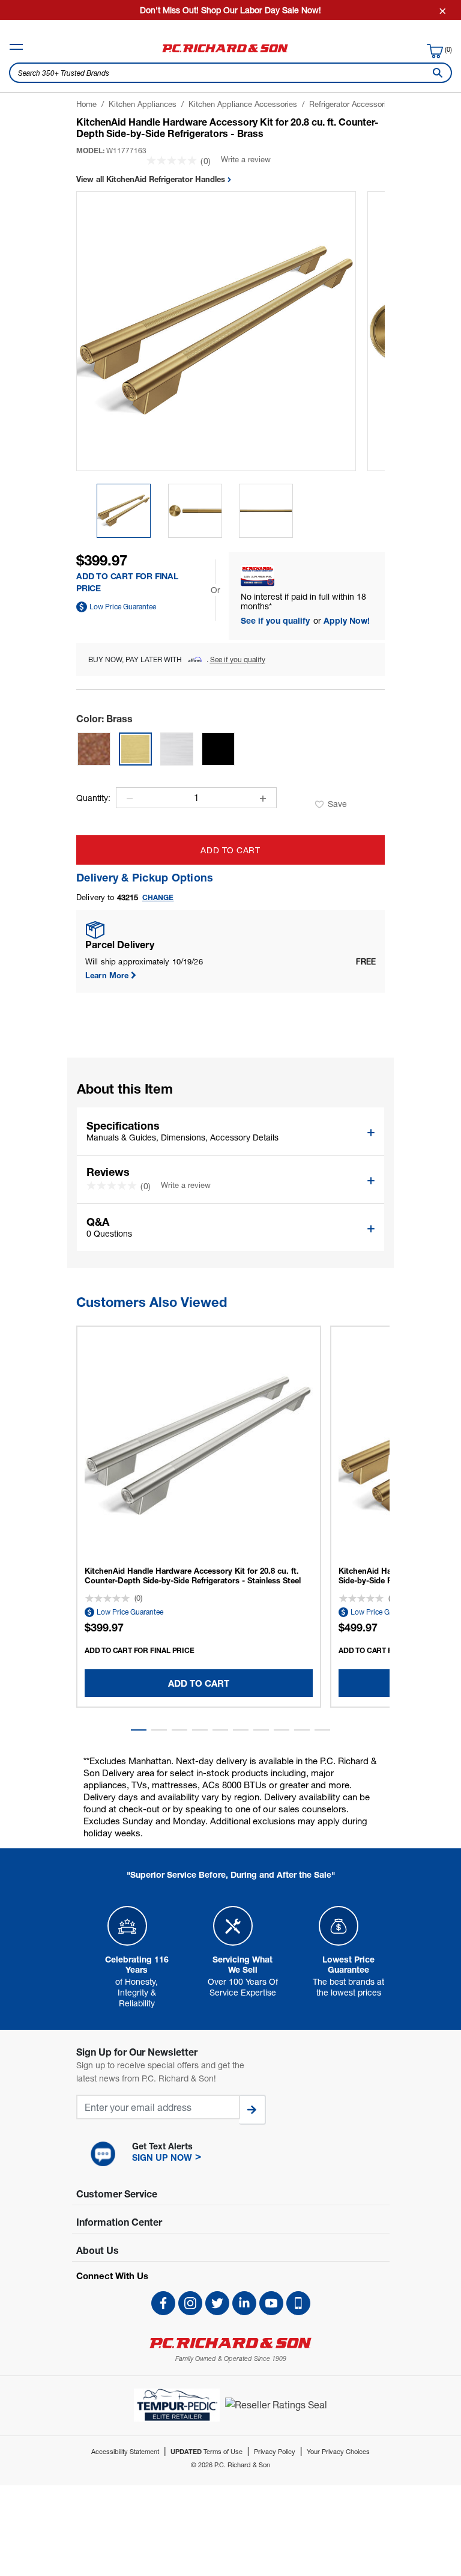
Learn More (107, 975)
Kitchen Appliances (143, 104)
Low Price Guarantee (123, 607)
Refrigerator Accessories (352, 104)
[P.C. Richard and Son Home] (225, 52)
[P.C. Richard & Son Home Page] (230, 2343)
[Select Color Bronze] (94, 749)
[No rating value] (173, 160)
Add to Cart (230, 850)
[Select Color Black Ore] (218, 749)
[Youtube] (271, 2303)
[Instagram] (190, 2303)
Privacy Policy (275, 2451)
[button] (139, 1730)
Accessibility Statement (125, 2451)
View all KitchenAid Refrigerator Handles (152, 179)
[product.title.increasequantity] (263, 799)
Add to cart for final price (140, 1650)
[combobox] (230, 73)
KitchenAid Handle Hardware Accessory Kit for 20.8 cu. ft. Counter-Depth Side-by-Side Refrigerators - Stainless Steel (193, 1576)
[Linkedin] (244, 2303)
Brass (104, 718)
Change (158, 897)
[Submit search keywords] (435, 73)
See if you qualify (276, 620)
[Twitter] (217, 2303)
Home (86, 104)
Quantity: (93, 798)
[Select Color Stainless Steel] (177, 749)
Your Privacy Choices (338, 2451)
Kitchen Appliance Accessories (243, 104)
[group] (124, 511)
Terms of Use (206, 2451)
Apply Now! (347, 620)
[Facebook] (163, 2303)
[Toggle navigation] (16, 47)
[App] (298, 2303)
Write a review (246, 159)
